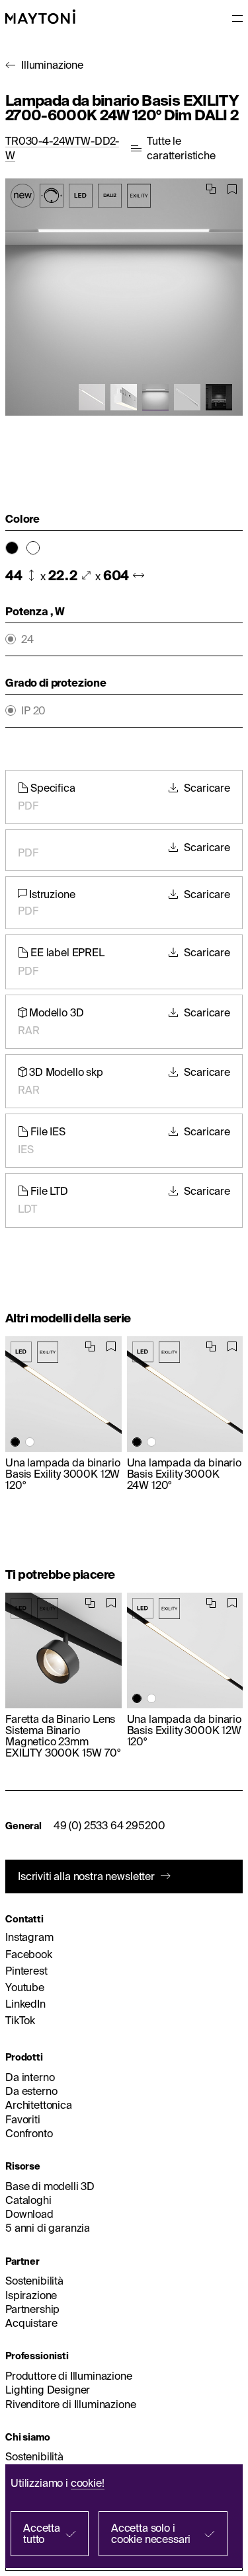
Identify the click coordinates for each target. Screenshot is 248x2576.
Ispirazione (31, 2295)
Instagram (29, 1937)
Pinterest (26, 1971)
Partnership (32, 2309)
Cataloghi (28, 2200)
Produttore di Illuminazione (69, 2376)
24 (27, 639)
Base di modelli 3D (50, 2186)
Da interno (30, 2077)
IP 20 (33, 711)
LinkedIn (25, 2004)
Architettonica (39, 2105)
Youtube (25, 1987)
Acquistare (31, 2323)
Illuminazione (52, 65)
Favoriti (23, 2119)
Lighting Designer (48, 2390)
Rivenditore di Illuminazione (71, 2404)
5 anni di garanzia (48, 2228)
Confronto (29, 2133)
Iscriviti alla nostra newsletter (86, 1876)
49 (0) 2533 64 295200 (109, 1825)
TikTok (20, 2020)
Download (29, 2214)
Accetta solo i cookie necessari (151, 2533)
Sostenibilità (34, 2281)
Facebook (29, 1954)
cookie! (88, 2483)
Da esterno (31, 2091)
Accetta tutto (42, 2533)
